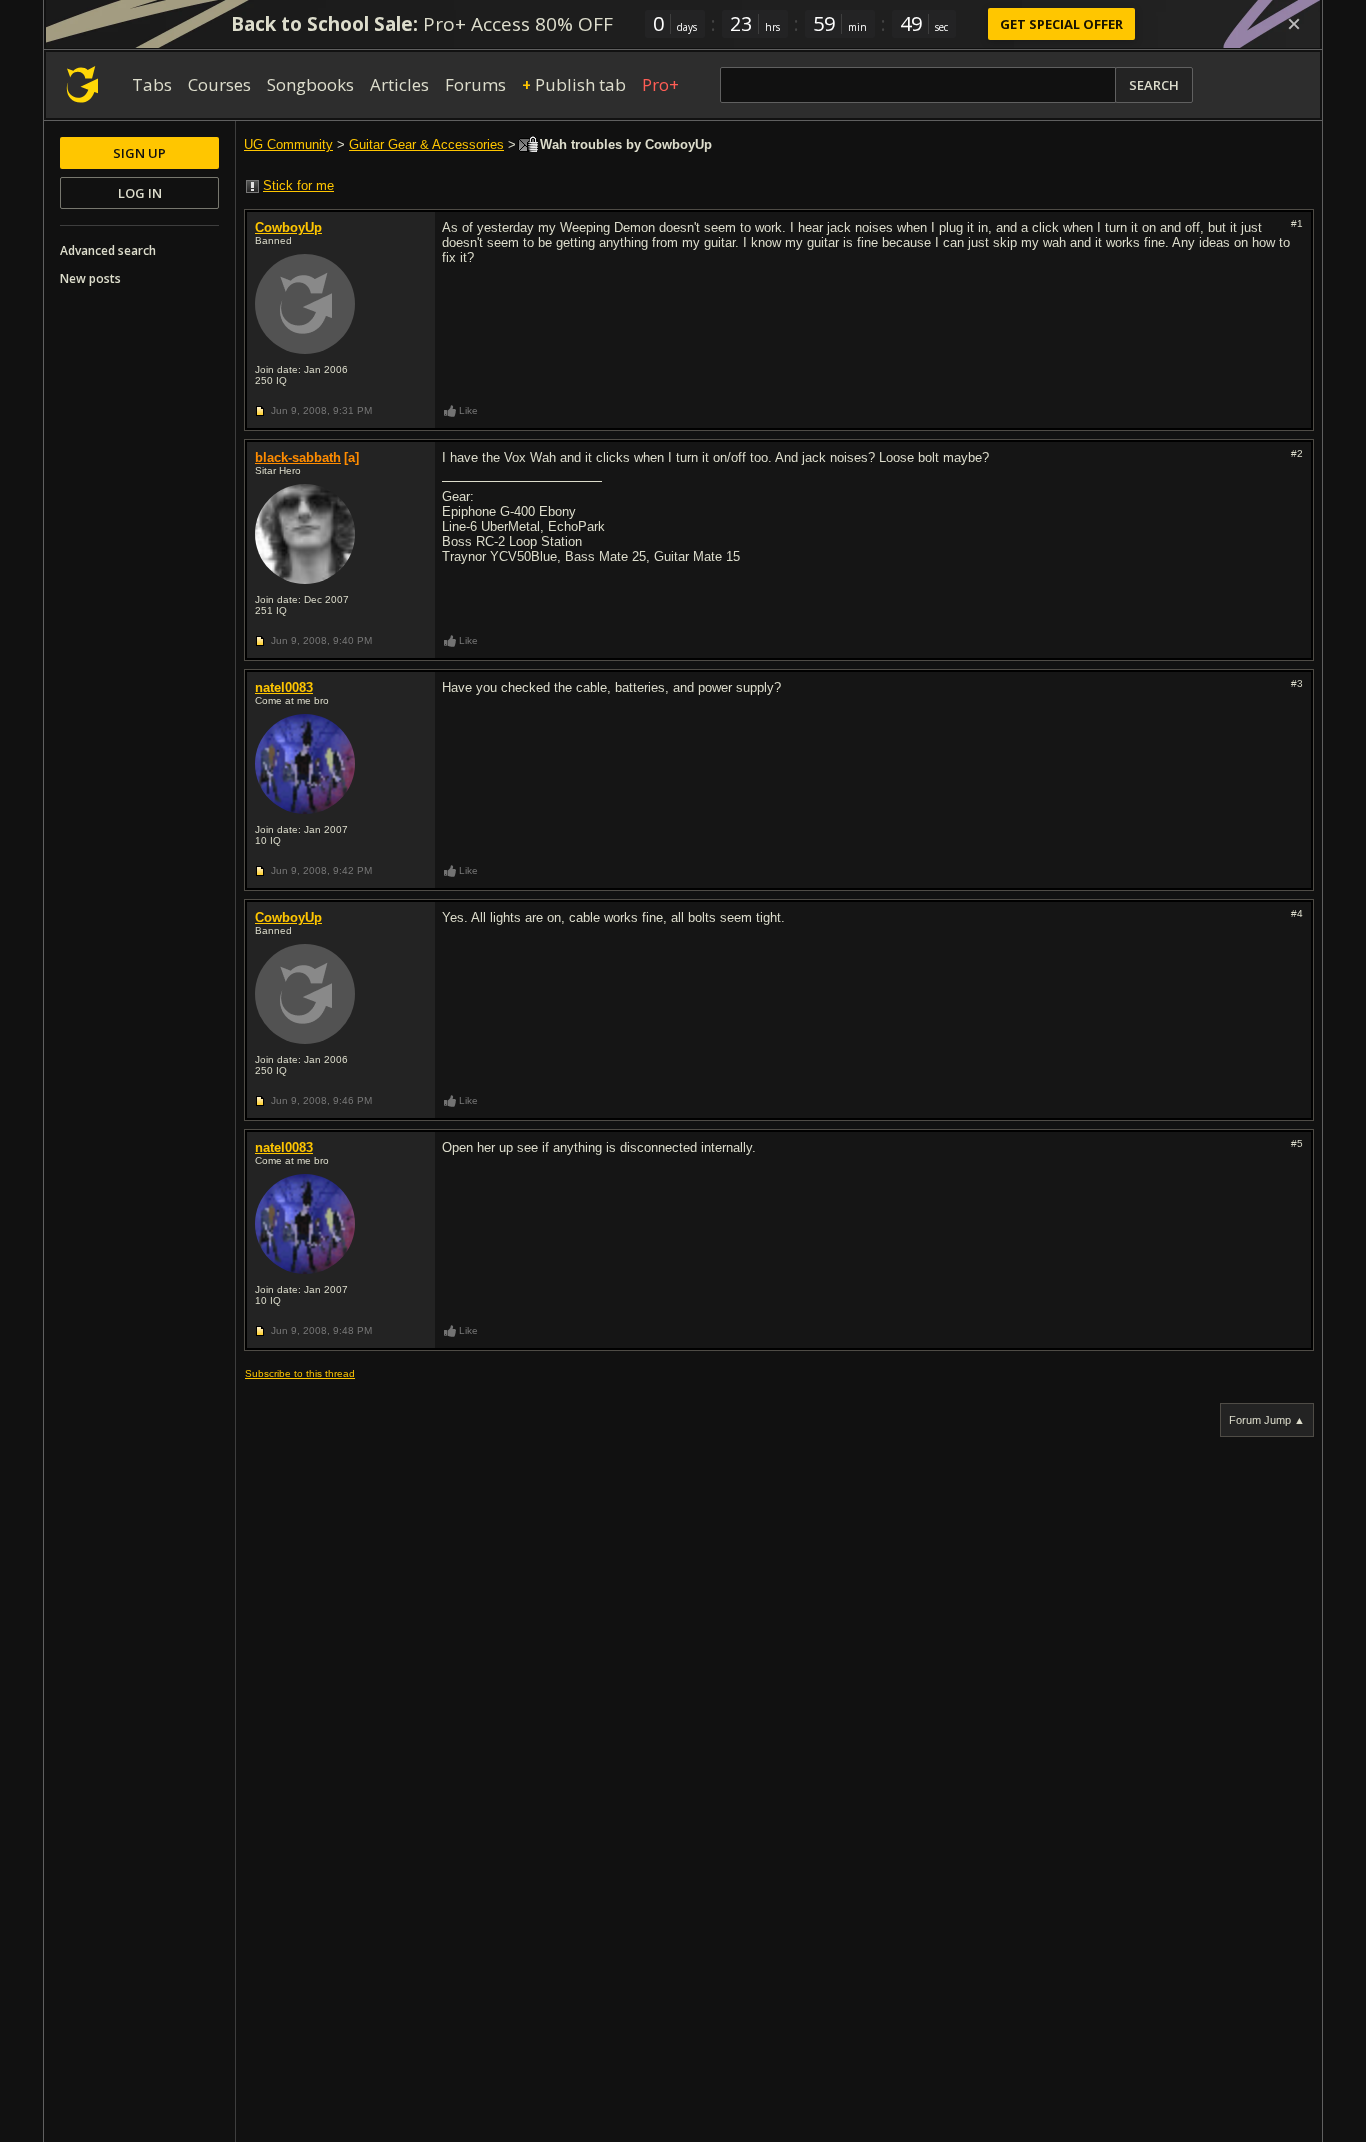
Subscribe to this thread (300, 1373)
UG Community (288, 144)
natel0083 (284, 687)
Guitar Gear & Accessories (426, 144)
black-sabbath (298, 457)
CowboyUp (288, 227)
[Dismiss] (1294, 24)
